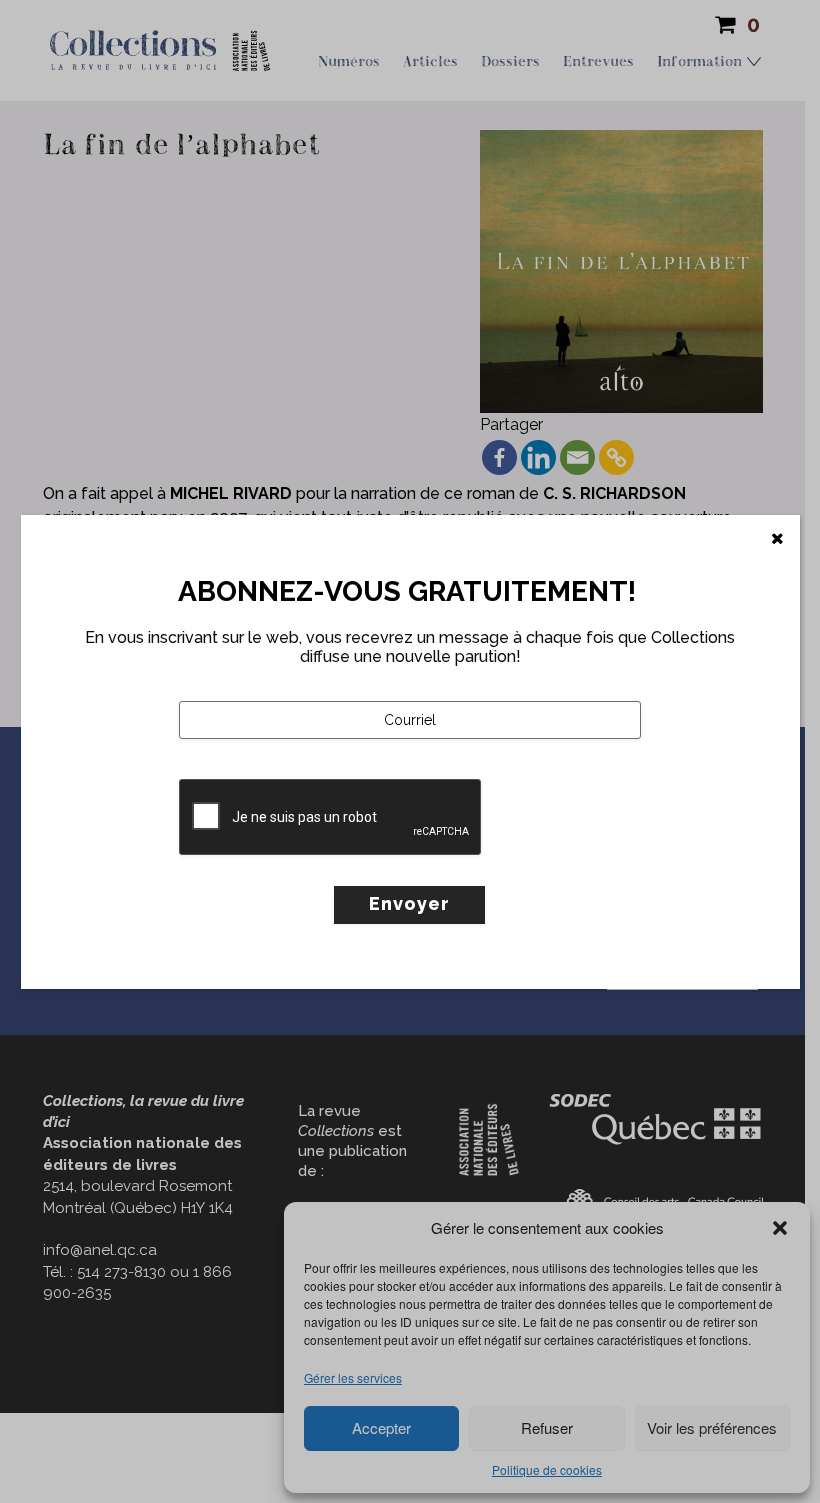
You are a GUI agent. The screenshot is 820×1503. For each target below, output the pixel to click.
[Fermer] (777, 539)
